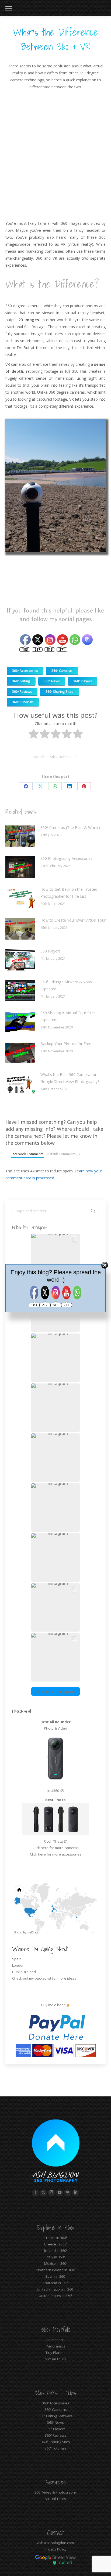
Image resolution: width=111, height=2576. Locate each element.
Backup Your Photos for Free (66, 1044)
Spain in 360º (56, 2276)
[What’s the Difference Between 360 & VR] (75, 640)
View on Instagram (58, 1691)
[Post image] (20, 836)
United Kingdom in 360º (55, 2289)
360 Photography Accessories (66, 858)
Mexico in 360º (56, 2263)
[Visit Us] (38, 611)
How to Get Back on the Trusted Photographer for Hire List (69, 893)
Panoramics (55, 2346)
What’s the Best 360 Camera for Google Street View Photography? (70, 1078)
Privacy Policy (55, 2549)
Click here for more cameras (56, 1848)
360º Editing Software (56, 2416)
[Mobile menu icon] (9, 8)
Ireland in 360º (56, 2251)
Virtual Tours (56, 2359)
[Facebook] (25, 640)
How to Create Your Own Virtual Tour (73, 920)
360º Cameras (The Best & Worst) (70, 827)
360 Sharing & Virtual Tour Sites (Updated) (68, 1016)
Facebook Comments (27, 1154)
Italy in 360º (56, 2257)
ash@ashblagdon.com (55, 2543)
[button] (55, 1358)
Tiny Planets (55, 2353)
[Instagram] (50, 640)
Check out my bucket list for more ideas (45, 1978)
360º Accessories (56, 2403)
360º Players (55, 2429)
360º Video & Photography (56, 2492)
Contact (56, 2532)
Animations (55, 2340)
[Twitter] (38, 640)
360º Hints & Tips (55, 2393)
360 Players (51, 951)
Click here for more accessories (56, 1854)
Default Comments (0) (64, 1154)
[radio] (34, 735)
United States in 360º (55, 2296)
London (18, 1965)
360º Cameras (56, 2410)
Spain (17, 1959)
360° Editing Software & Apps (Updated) (66, 985)
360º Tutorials (56, 2448)
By (39, 757)
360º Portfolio (56, 2329)
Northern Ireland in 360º (56, 2270)
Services (56, 2482)
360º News (55, 2422)
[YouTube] (63, 640)
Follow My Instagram (30, 1227)
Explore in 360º (55, 2227)
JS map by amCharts (26, 1932)
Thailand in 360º (56, 2283)
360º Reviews (56, 2435)
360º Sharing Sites (55, 2442)
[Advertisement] (55, 155)
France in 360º (56, 2238)
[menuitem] (66, 1915)
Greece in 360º (56, 2244)
